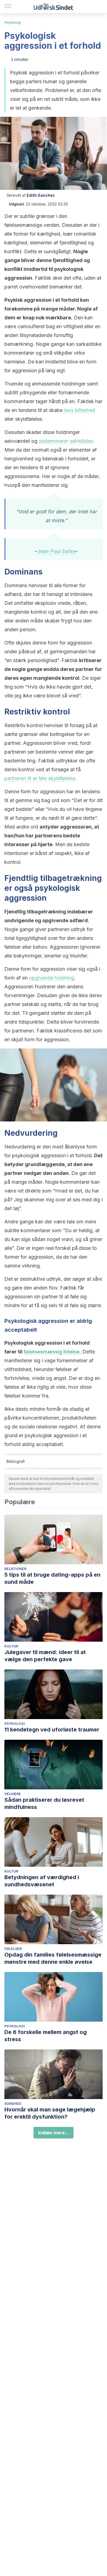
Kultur (11, 1646)
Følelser (13, 1949)
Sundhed (13, 2104)
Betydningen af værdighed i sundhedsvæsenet (42, 1881)
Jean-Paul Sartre (56, 551)
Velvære (13, 1794)
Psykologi (13, 22)
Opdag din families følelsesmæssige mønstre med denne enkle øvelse (53, 1958)
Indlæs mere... (54, 2133)
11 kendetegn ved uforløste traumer (52, 1730)
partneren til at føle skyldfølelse (40, 778)
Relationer (15, 1569)
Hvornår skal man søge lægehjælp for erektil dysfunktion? (50, 2113)
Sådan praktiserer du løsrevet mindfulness (44, 1803)
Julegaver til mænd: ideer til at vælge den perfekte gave (45, 1656)
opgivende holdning (52, 978)
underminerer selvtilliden (66, 441)
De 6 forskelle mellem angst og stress (46, 2036)
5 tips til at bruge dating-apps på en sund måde (52, 1578)
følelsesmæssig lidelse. (52, 1352)
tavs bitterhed (80, 410)
